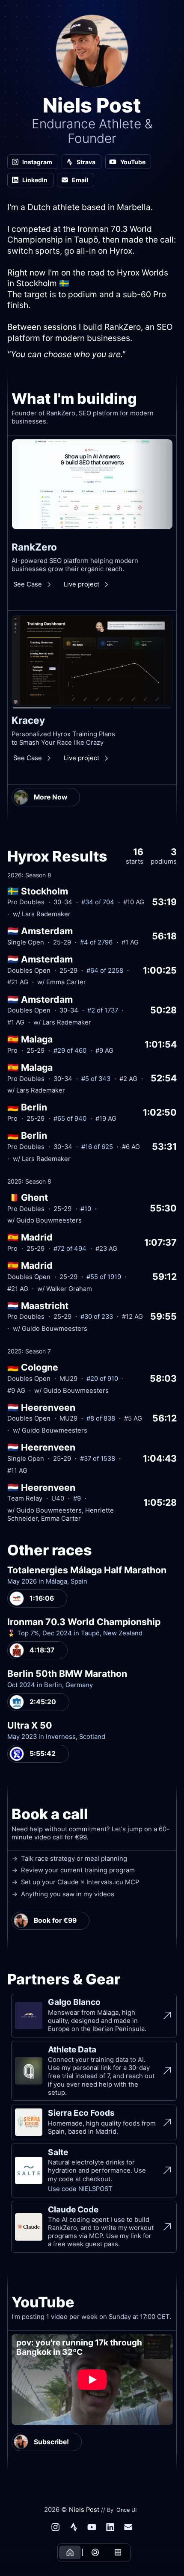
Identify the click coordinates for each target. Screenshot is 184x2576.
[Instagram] (56, 2527)
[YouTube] (92, 2527)
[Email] (128, 2527)
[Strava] (74, 2527)
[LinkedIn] (110, 2527)
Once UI (126, 2510)
